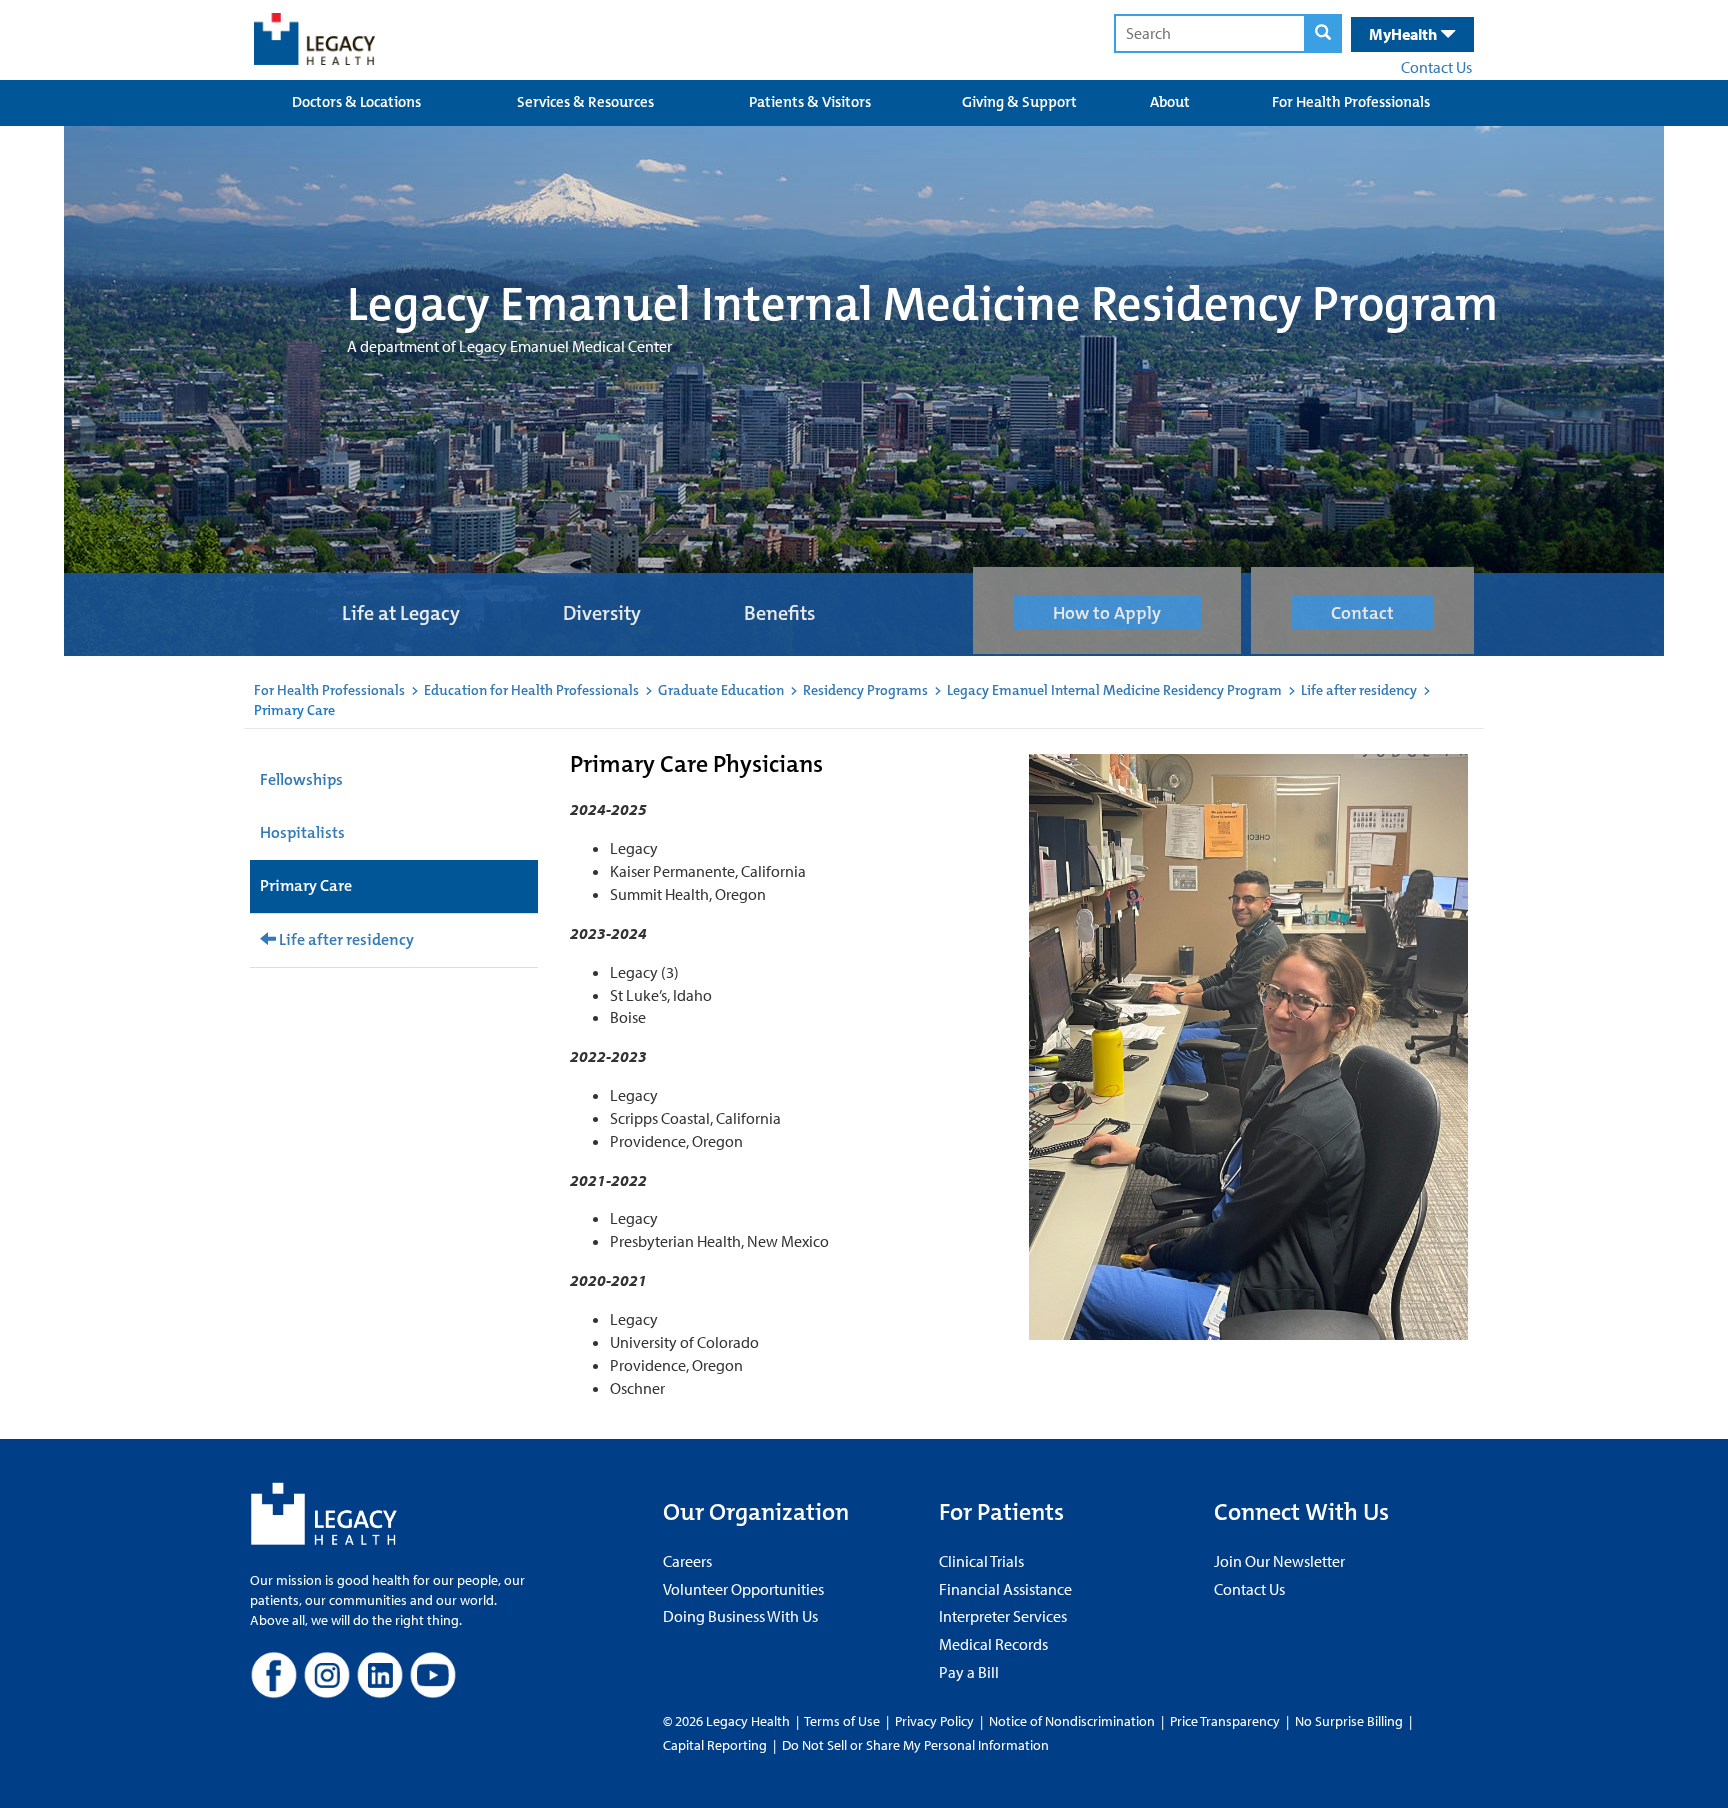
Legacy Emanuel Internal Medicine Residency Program (1114, 690)
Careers (687, 1561)
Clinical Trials (981, 1561)
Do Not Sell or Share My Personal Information (915, 1745)
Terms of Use (843, 1721)
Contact (1362, 613)
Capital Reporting (715, 1745)
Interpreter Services (1003, 1616)
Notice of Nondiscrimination (1072, 1721)
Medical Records (993, 1644)
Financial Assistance (1005, 1589)
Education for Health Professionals (531, 690)
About (1170, 102)
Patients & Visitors (810, 102)
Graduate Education (721, 690)
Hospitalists (302, 832)
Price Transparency (1225, 1721)
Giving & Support (1019, 102)
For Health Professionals (1351, 102)
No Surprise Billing (1349, 1721)
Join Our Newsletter (1279, 1561)
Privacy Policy (934, 1721)
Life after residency (1359, 690)
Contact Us (1436, 67)
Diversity (602, 613)
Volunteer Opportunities (743, 1589)
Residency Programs (865, 690)
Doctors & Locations (356, 102)
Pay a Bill (969, 1672)
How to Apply (1107, 613)
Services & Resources (585, 102)
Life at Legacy (401, 613)
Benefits (779, 613)
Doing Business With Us (740, 1616)
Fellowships (301, 779)
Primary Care (306, 885)
